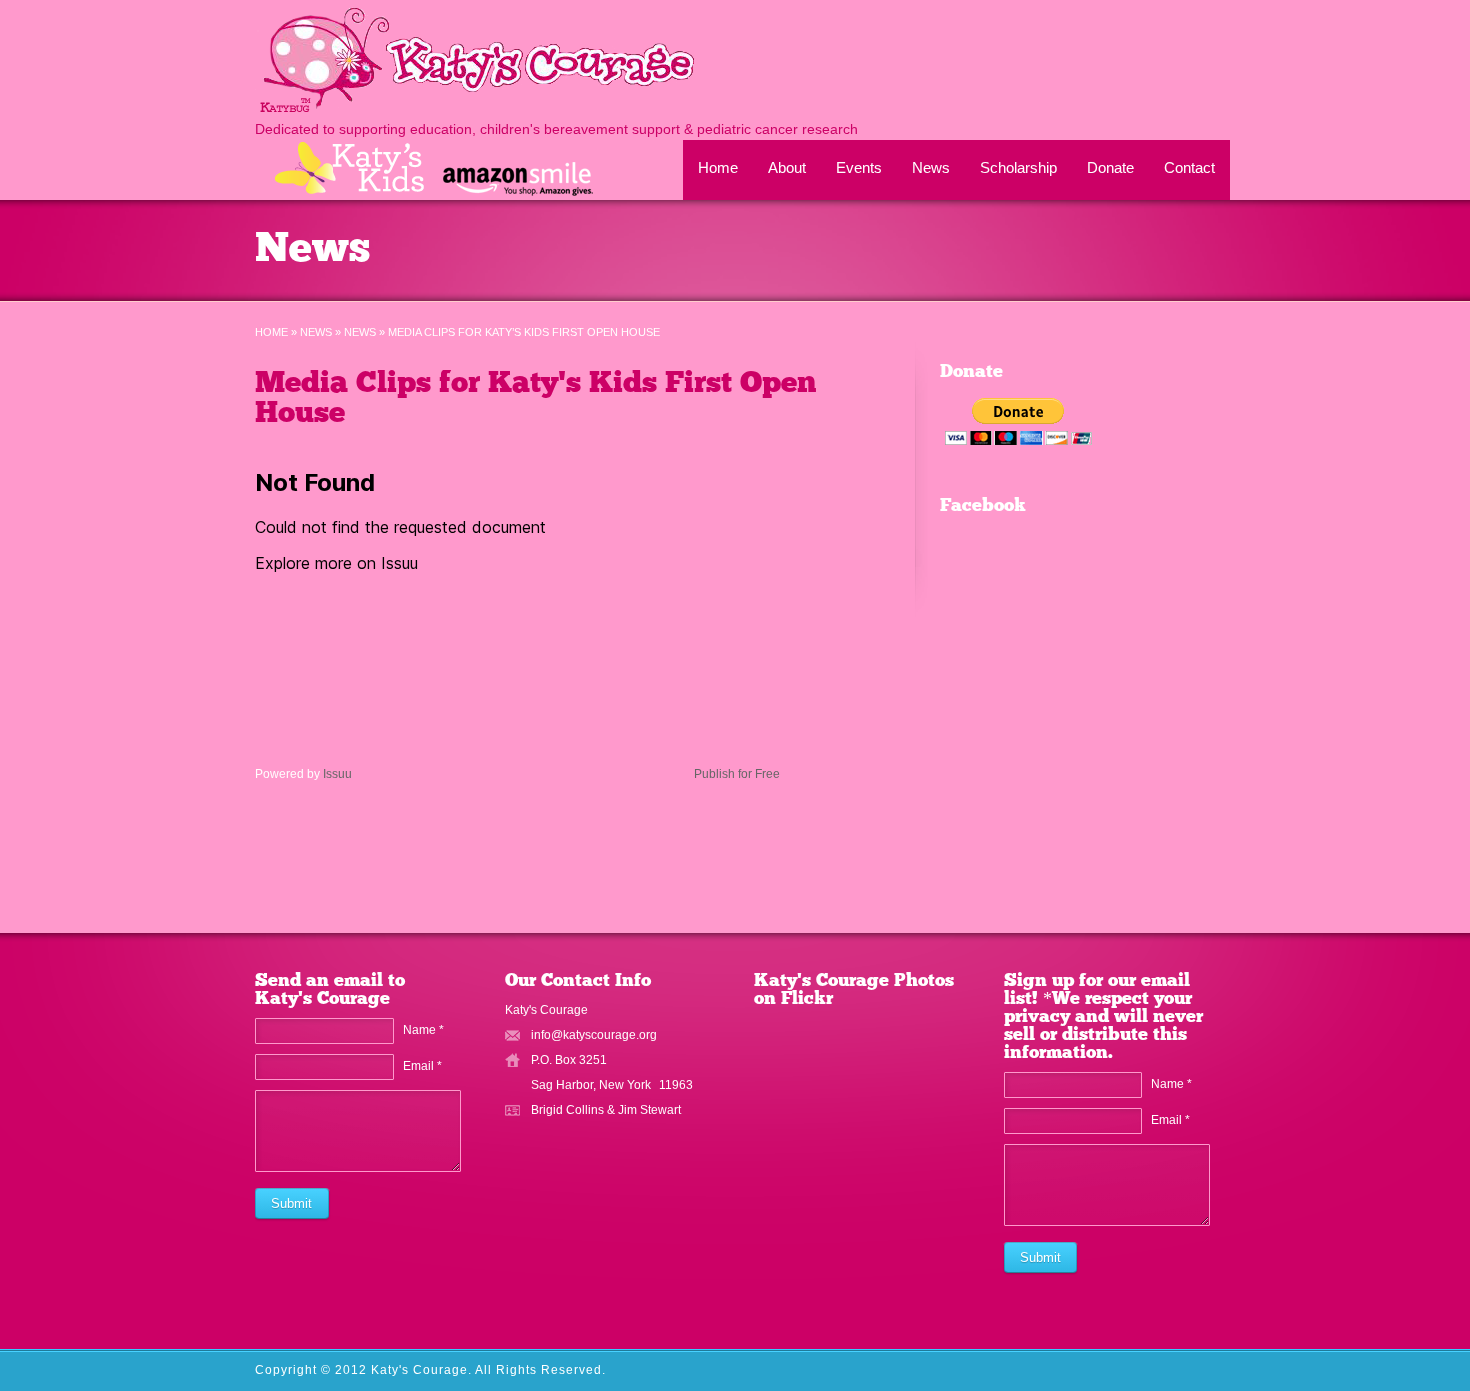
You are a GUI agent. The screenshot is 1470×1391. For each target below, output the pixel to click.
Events (859, 167)
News (931, 167)
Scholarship (1018, 167)
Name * (423, 1030)
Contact (1189, 167)
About (787, 167)
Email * (422, 1066)
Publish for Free (737, 774)
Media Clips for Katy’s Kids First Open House (535, 399)
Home (718, 167)
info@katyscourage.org (594, 1035)
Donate (1110, 167)
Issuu (337, 774)
